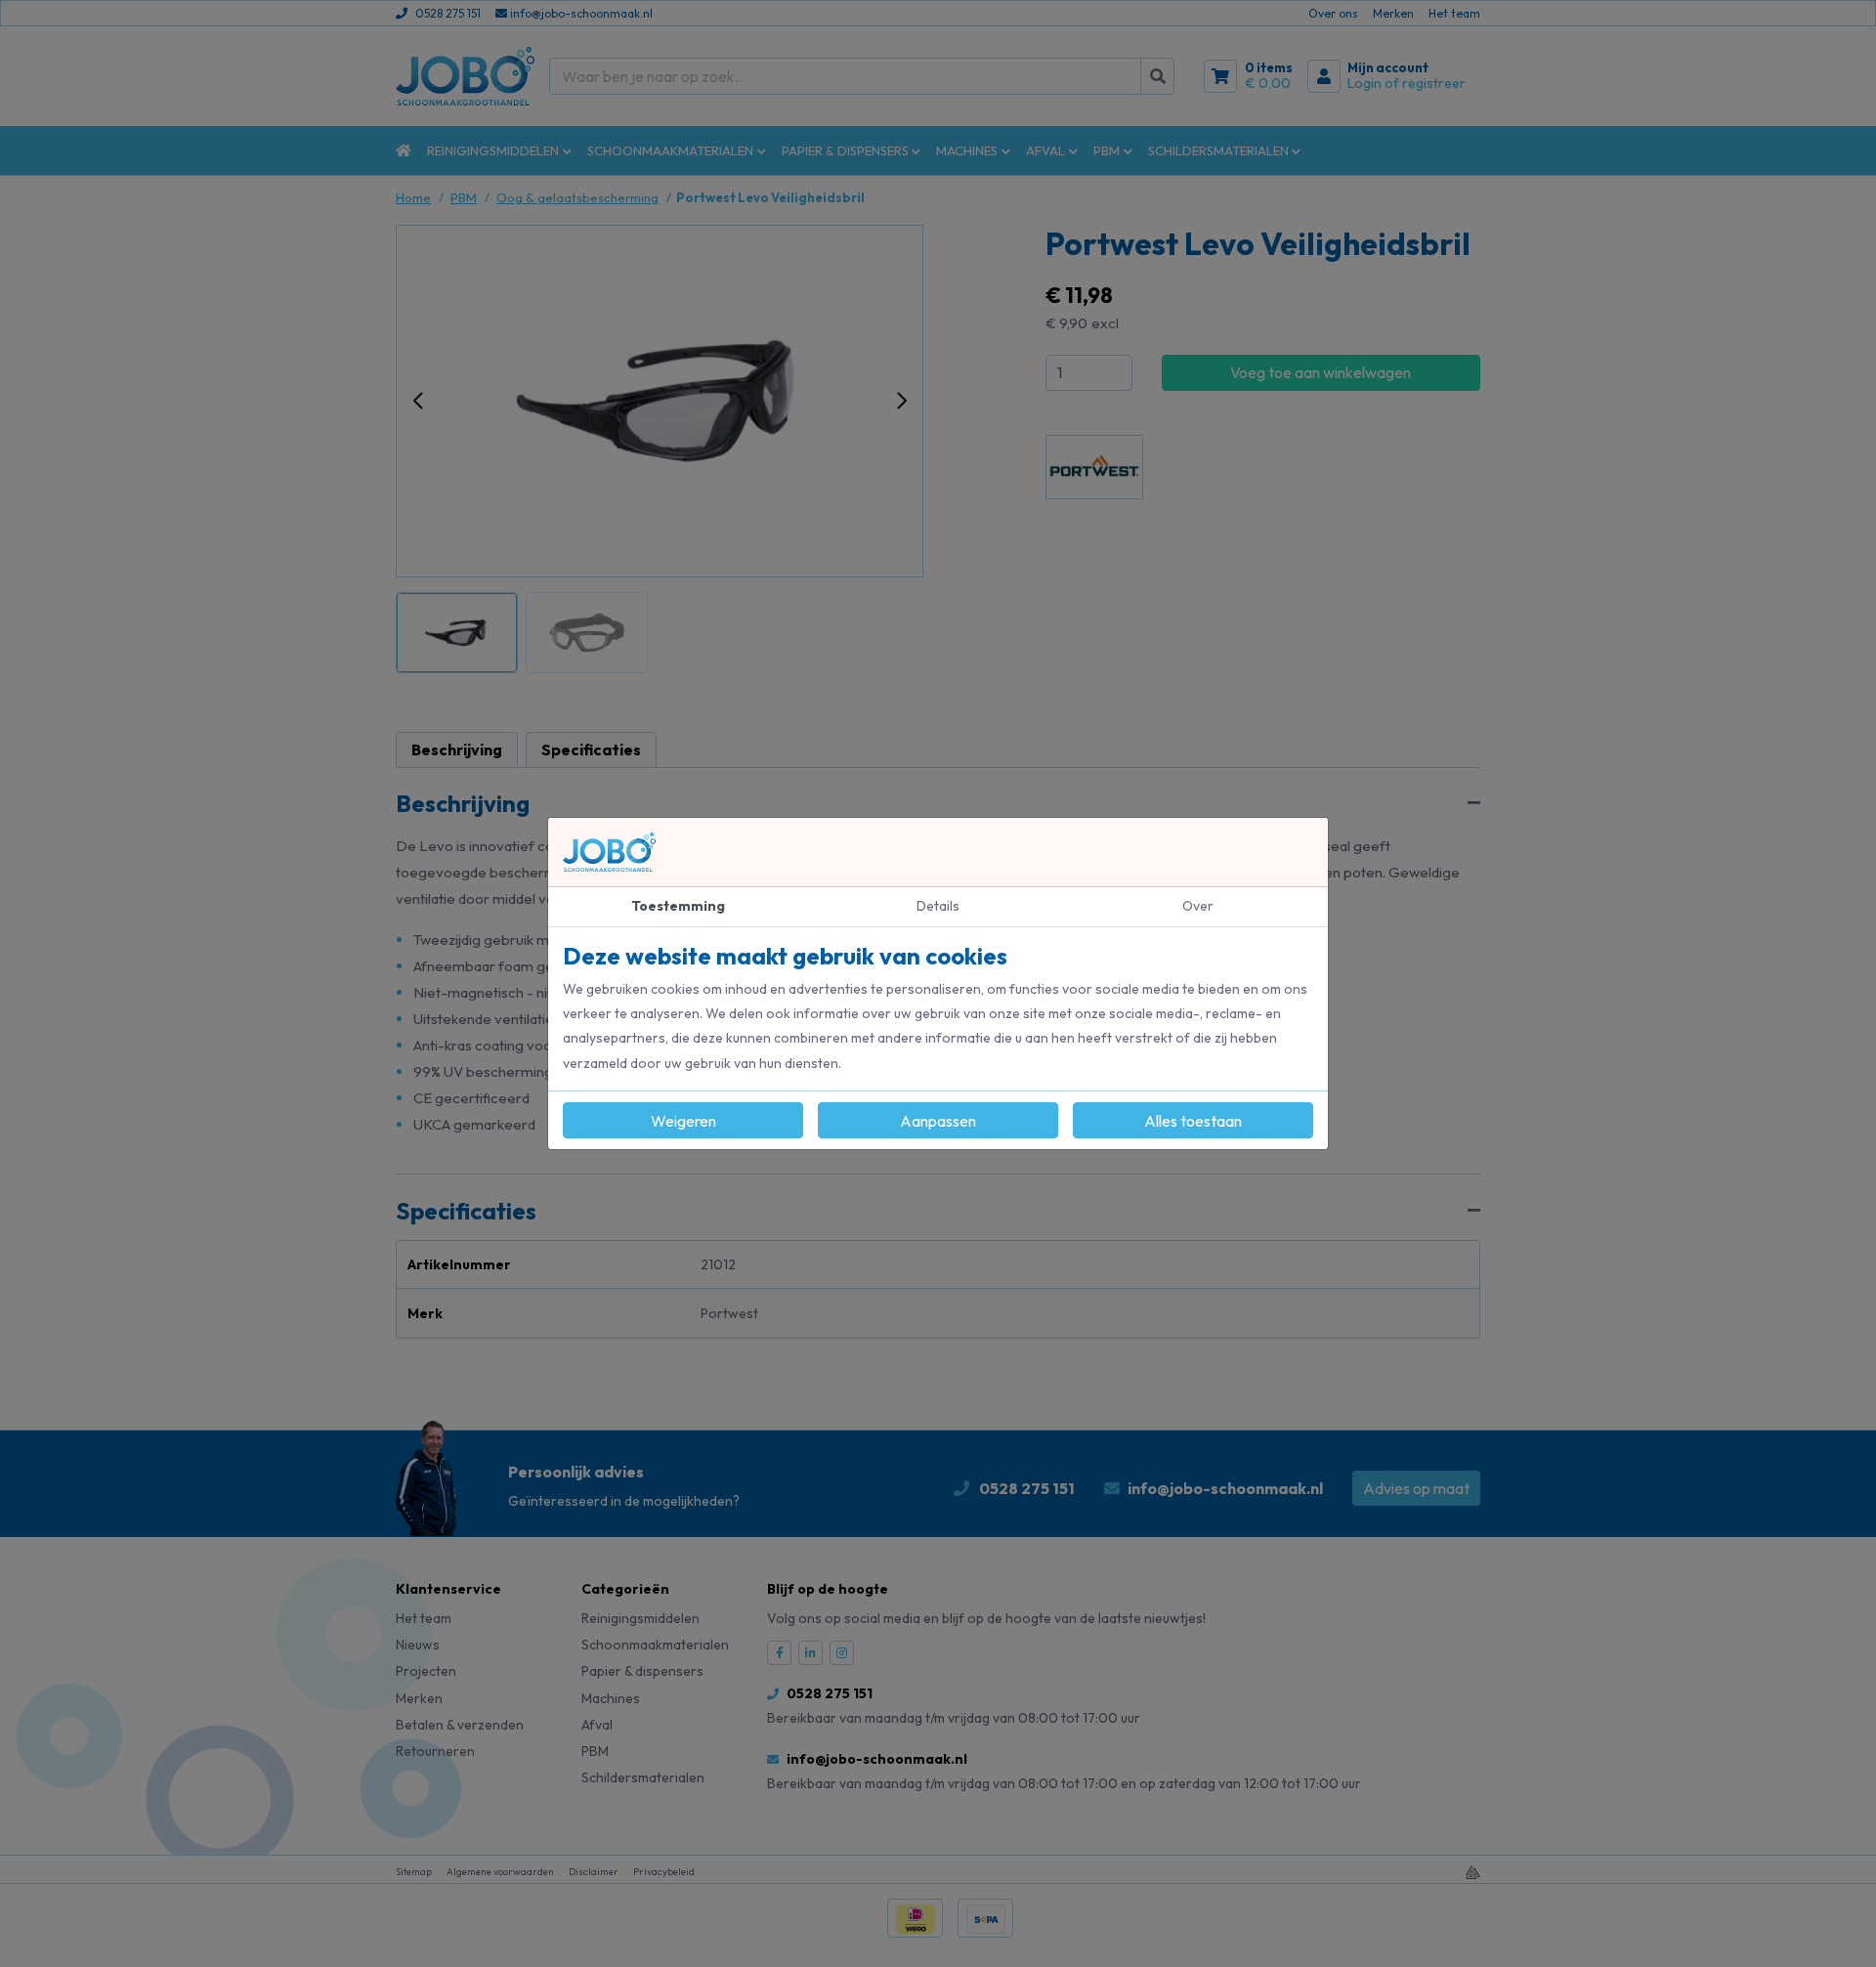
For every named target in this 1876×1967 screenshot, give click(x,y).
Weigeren (683, 1121)
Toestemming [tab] (678, 906)
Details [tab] (938, 906)
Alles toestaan (1193, 1121)
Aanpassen (938, 1121)
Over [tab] (1198, 906)
